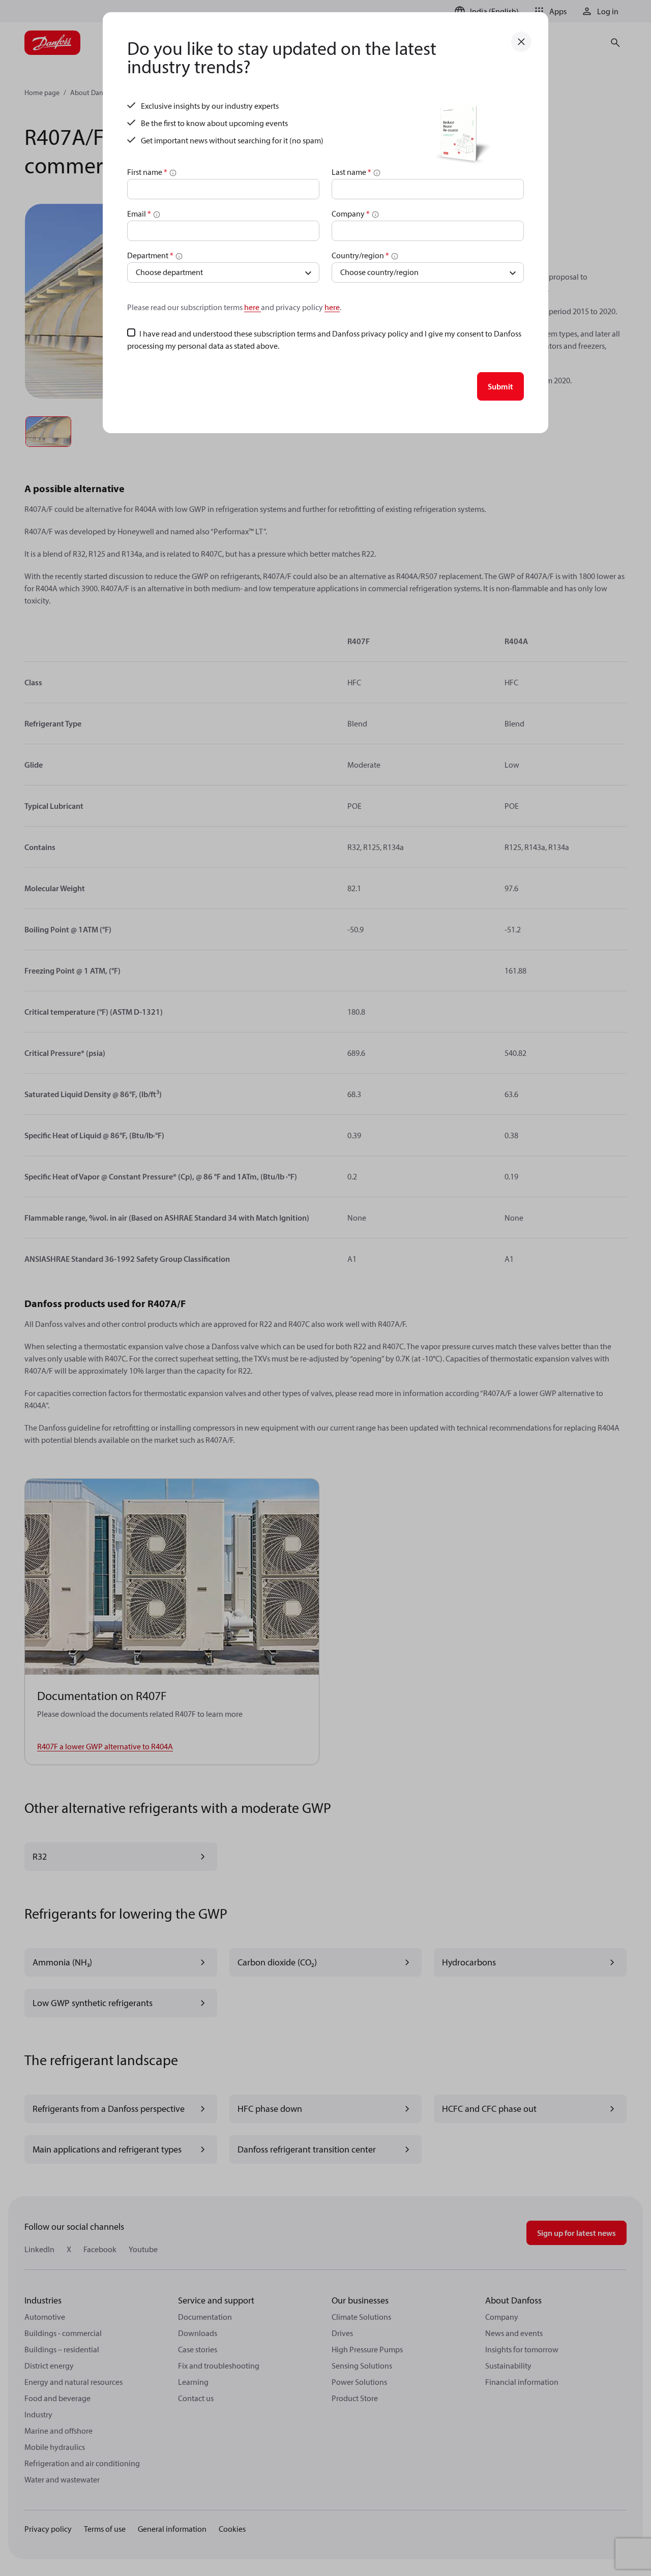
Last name (351, 172)
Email (139, 214)
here (253, 307)
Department (150, 255)
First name (147, 172)
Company (351, 214)
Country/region (360, 255)
